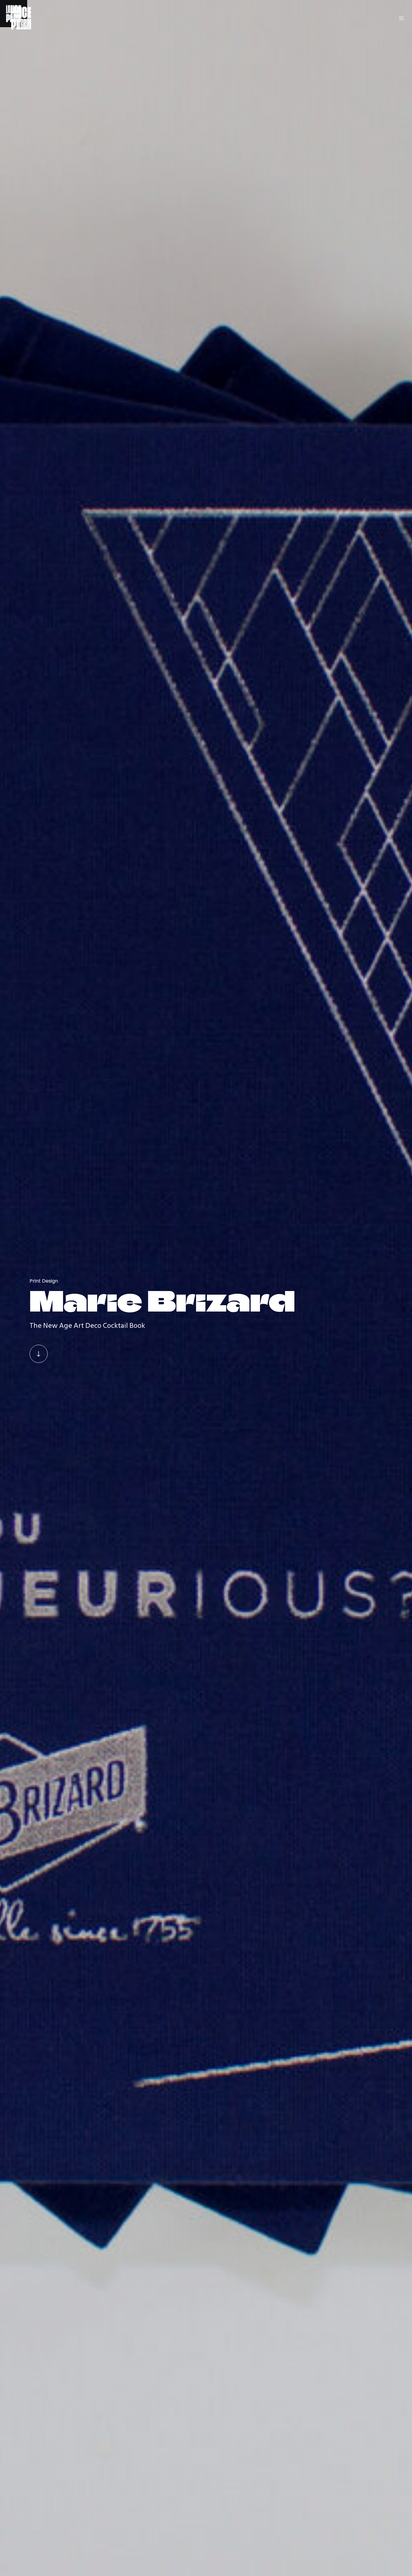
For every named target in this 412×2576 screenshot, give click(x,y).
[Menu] (398, 18)
